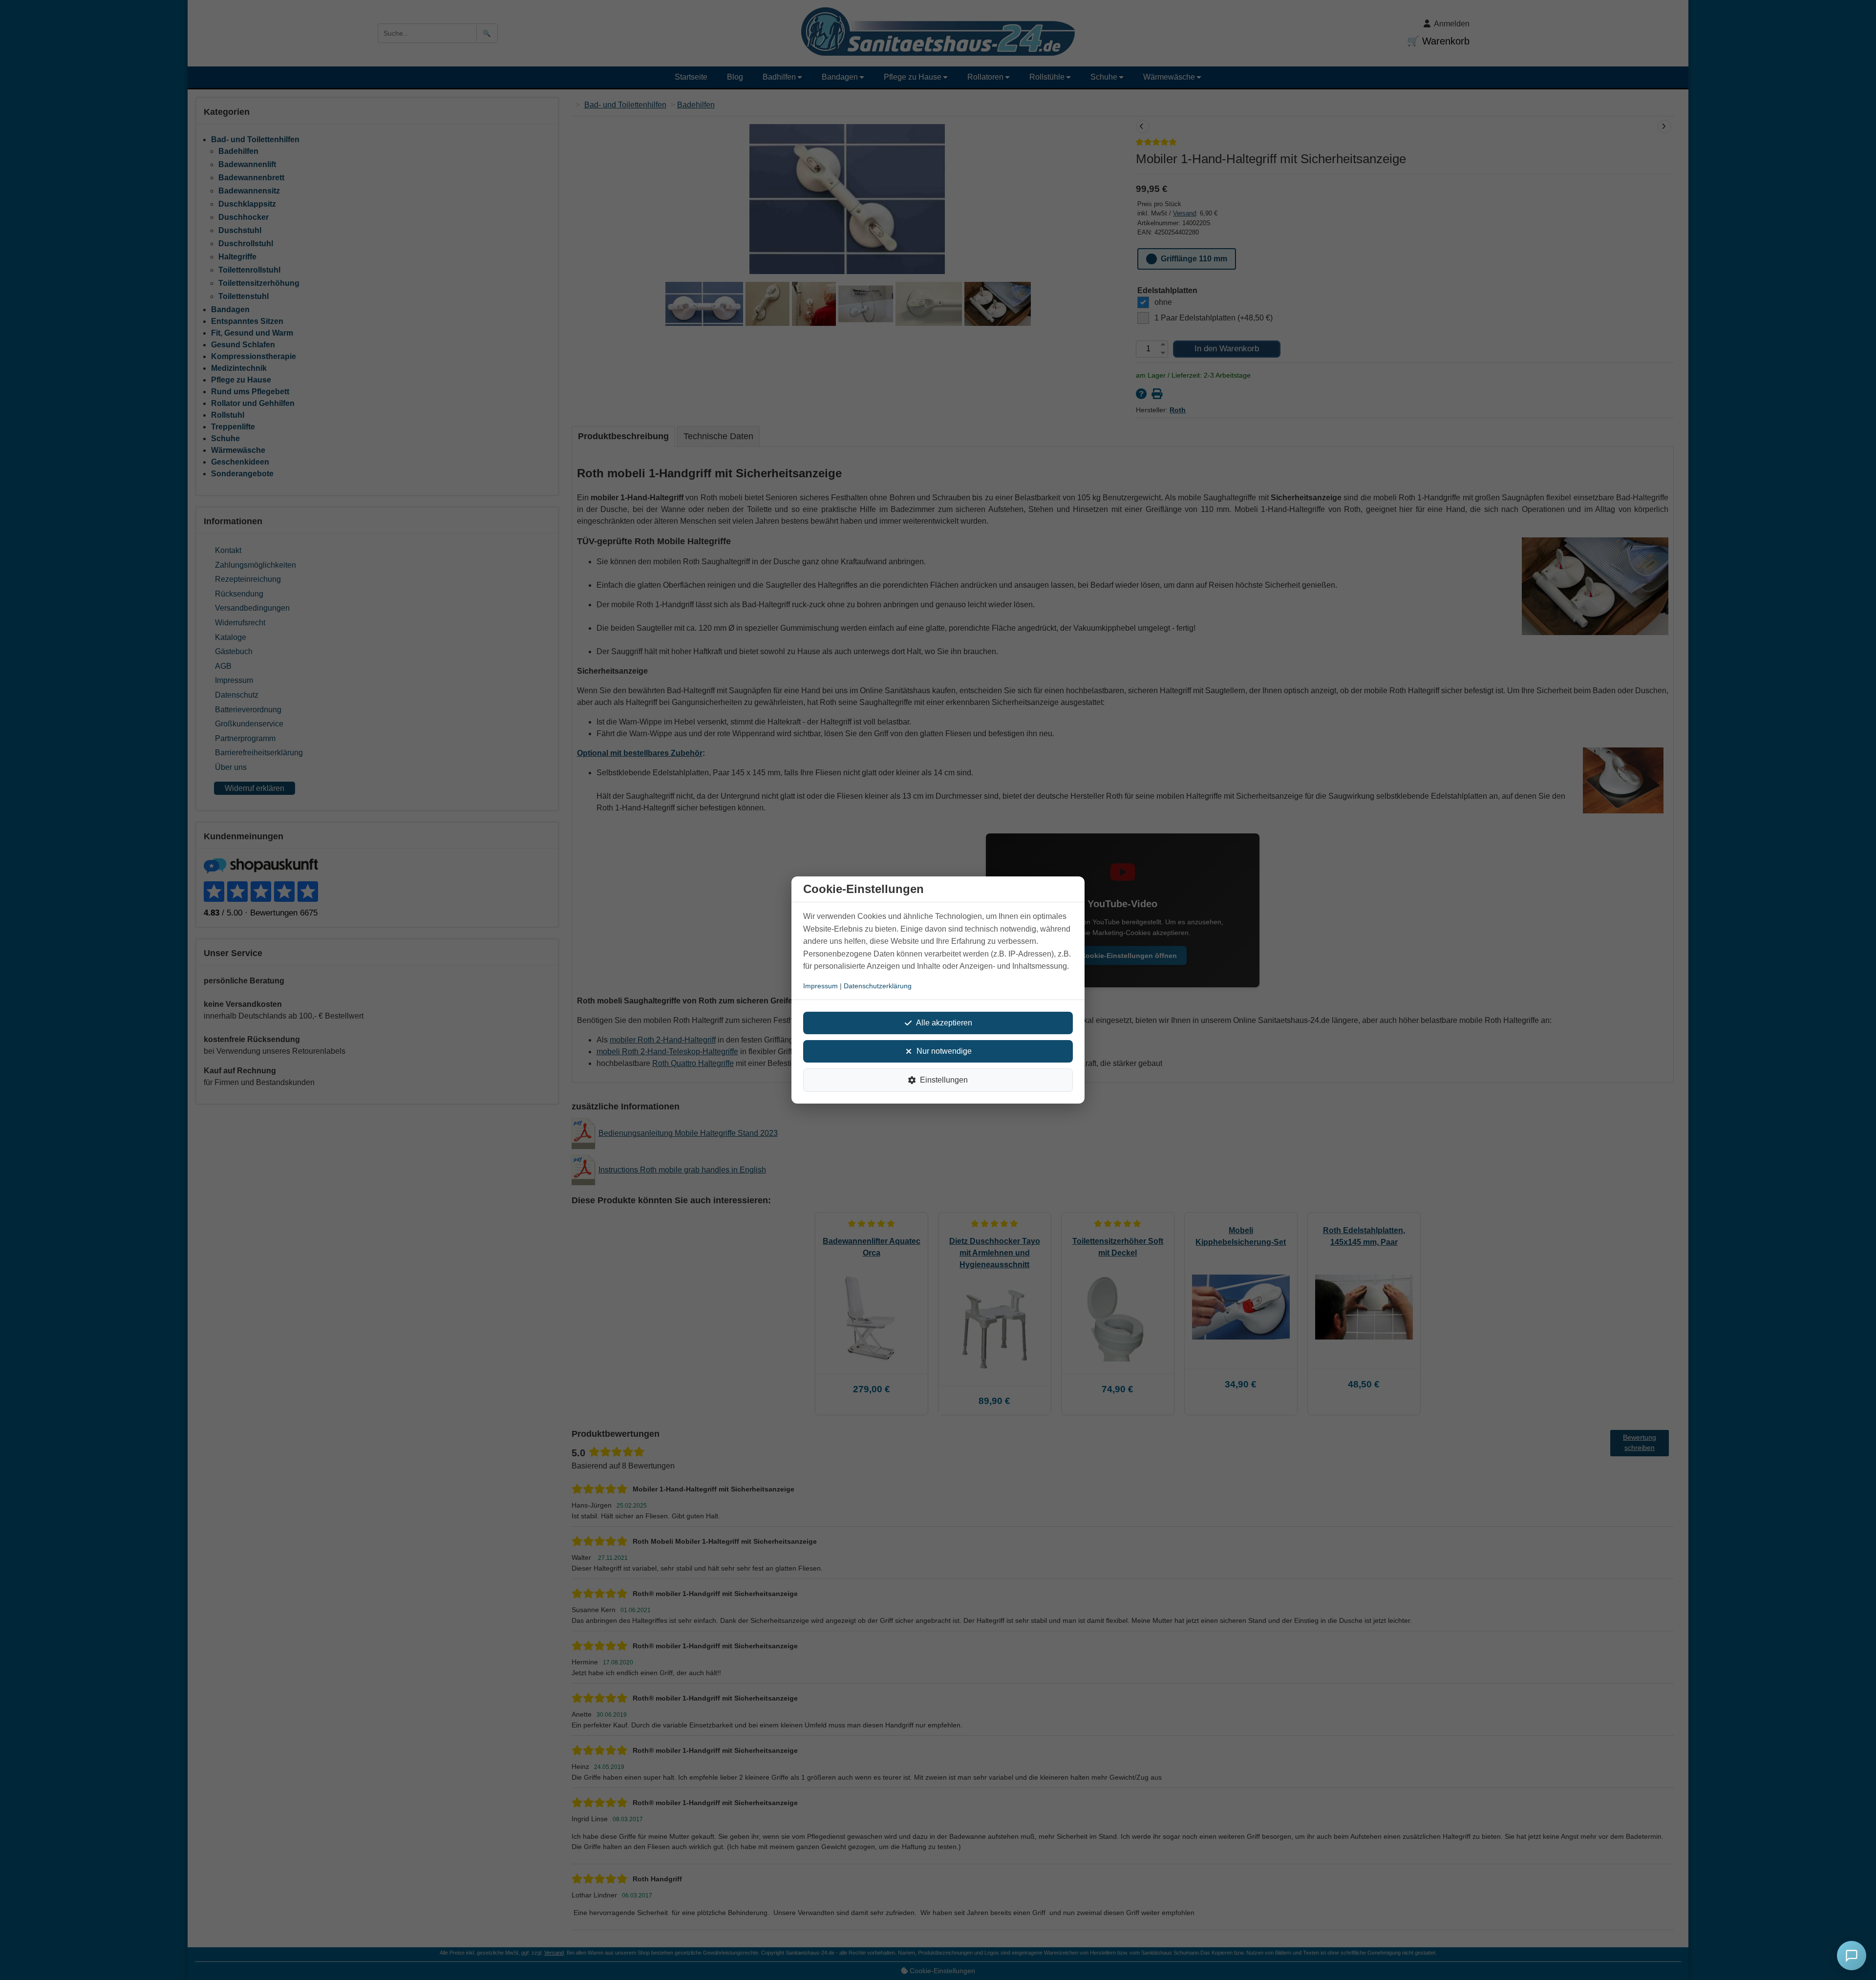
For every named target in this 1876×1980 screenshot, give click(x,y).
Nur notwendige (944, 1051)
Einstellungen (944, 1080)
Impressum (821, 986)
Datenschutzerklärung (878, 986)
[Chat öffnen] (1852, 1956)
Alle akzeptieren (944, 1023)
